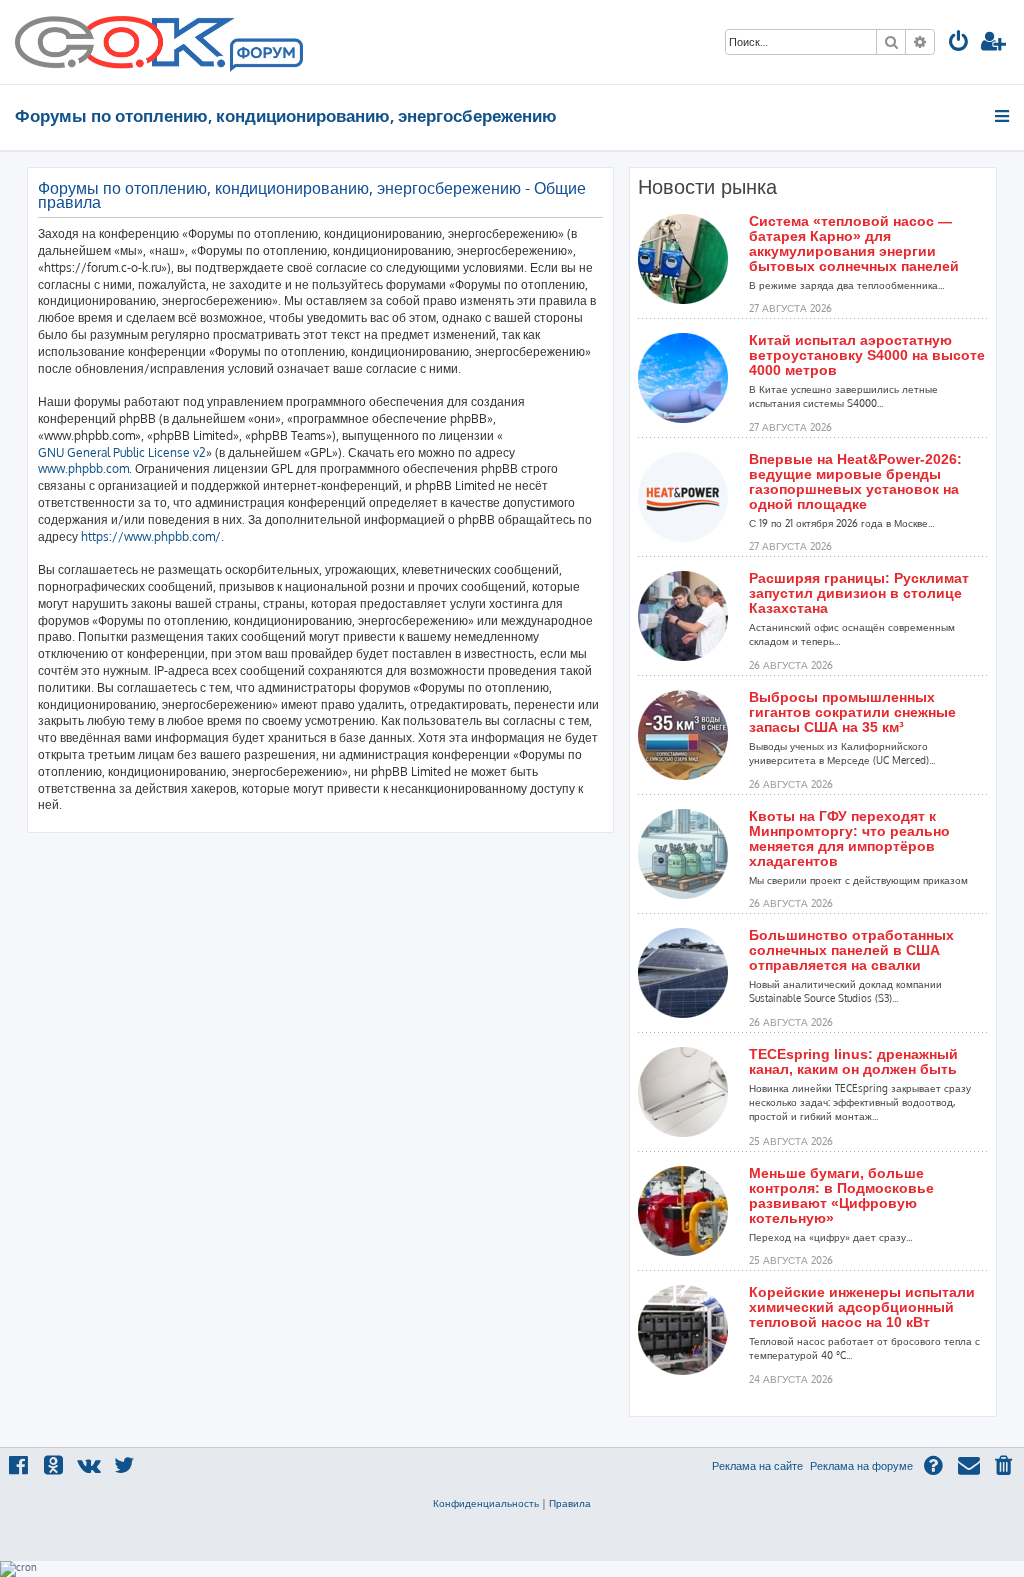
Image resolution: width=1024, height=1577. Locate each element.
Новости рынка (707, 187)
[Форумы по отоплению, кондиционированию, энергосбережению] (265, 56)
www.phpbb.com (83, 468)
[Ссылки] (1003, 116)
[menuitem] (959, 43)
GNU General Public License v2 (122, 452)
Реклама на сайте (757, 1466)
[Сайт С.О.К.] (159, 42)
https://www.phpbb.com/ (151, 536)
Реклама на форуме (861, 1466)
